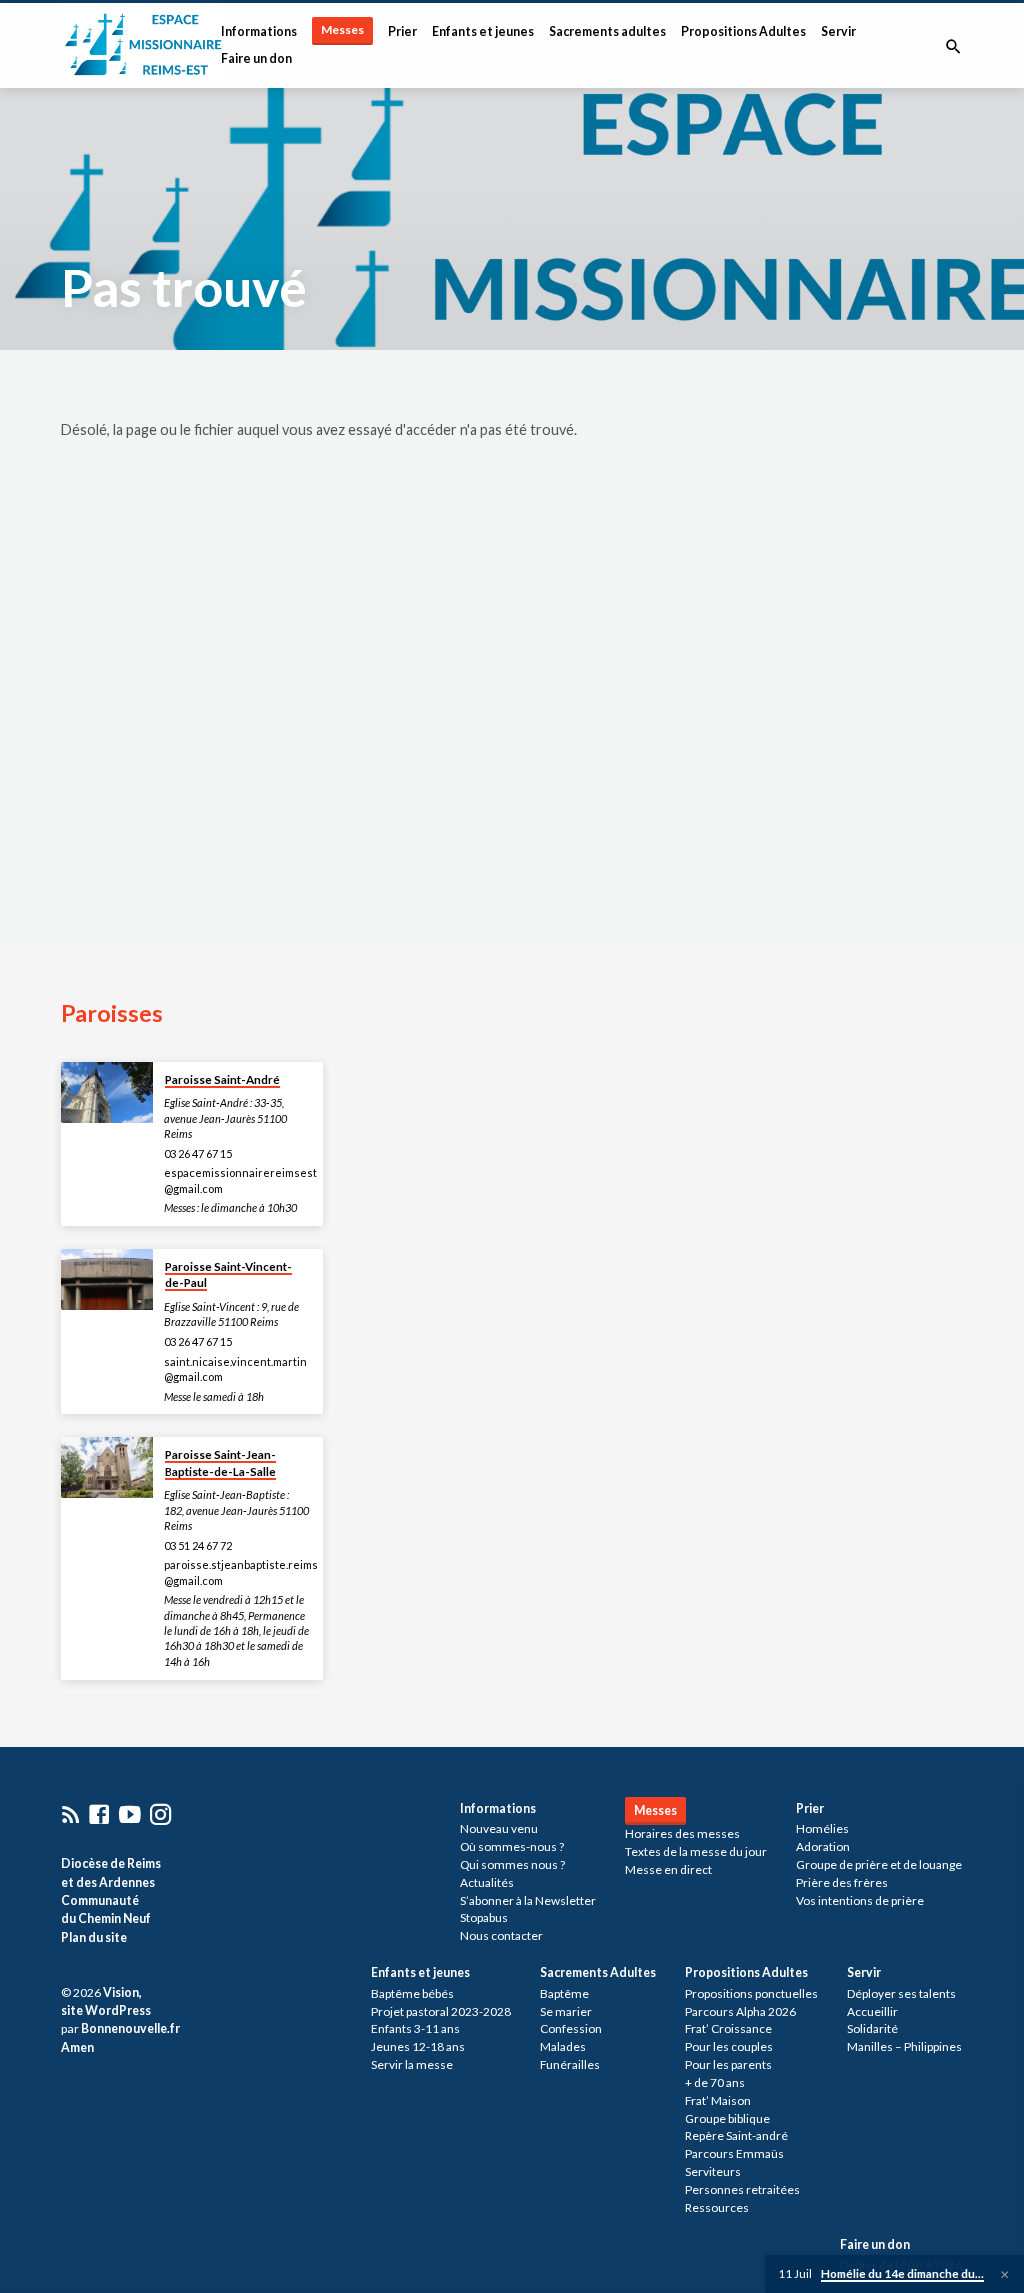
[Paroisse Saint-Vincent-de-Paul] (106, 1279)
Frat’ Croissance (728, 2028)
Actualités (487, 1882)
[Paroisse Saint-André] (106, 1092)
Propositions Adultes (743, 31)
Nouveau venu (499, 1828)
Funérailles (570, 2064)
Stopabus (484, 1917)
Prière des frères (842, 1882)
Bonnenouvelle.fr (130, 2028)
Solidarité (872, 2028)
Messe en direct (668, 1869)
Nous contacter (501, 1935)
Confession (571, 2028)
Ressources (717, 2207)
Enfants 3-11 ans (415, 2028)
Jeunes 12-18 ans (418, 2046)
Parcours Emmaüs (734, 2153)
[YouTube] (130, 1814)
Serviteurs (713, 2171)
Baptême (564, 1993)
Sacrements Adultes (598, 1972)
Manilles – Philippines (904, 2046)
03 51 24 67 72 (198, 1545)
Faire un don (256, 58)
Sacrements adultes (607, 31)
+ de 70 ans (715, 2082)
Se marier (566, 2011)
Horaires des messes (682, 1833)
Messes (342, 29)
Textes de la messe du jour (696, 1851)
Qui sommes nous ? (512, 1864)
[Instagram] (161, 1814)
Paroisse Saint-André (222, 1079)
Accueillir (872, 2011)
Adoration (823, 1846)
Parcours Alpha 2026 (740, 2011)
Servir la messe (412, 2064)
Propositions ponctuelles (751, 1993)
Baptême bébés (412, 1993)
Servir (838, 31)
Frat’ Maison (718, 2100)
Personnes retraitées (742, 2189)
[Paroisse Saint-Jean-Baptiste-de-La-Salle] (106, 1467)
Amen (77, 2047)
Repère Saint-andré (736, 2135)
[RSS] (71, 1814)
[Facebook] (99, 1814)
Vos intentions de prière (860, 1900)
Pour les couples (729, 2046)
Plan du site (94, 1937)
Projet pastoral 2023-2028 (441, 2011)
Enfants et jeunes (483, 31)
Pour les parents (728, 2064)
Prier (402, 31)
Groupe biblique (727, 2118)
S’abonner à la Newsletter (528, 1900)
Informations (259, 31)
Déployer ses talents (901, 1993)
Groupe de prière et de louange (879, 1864)
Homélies (822, 1828)
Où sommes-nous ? (512, 1846)
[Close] (1005, 2274)
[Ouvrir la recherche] (953, 46)
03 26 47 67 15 (198, 1153)
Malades (563, 2046)
